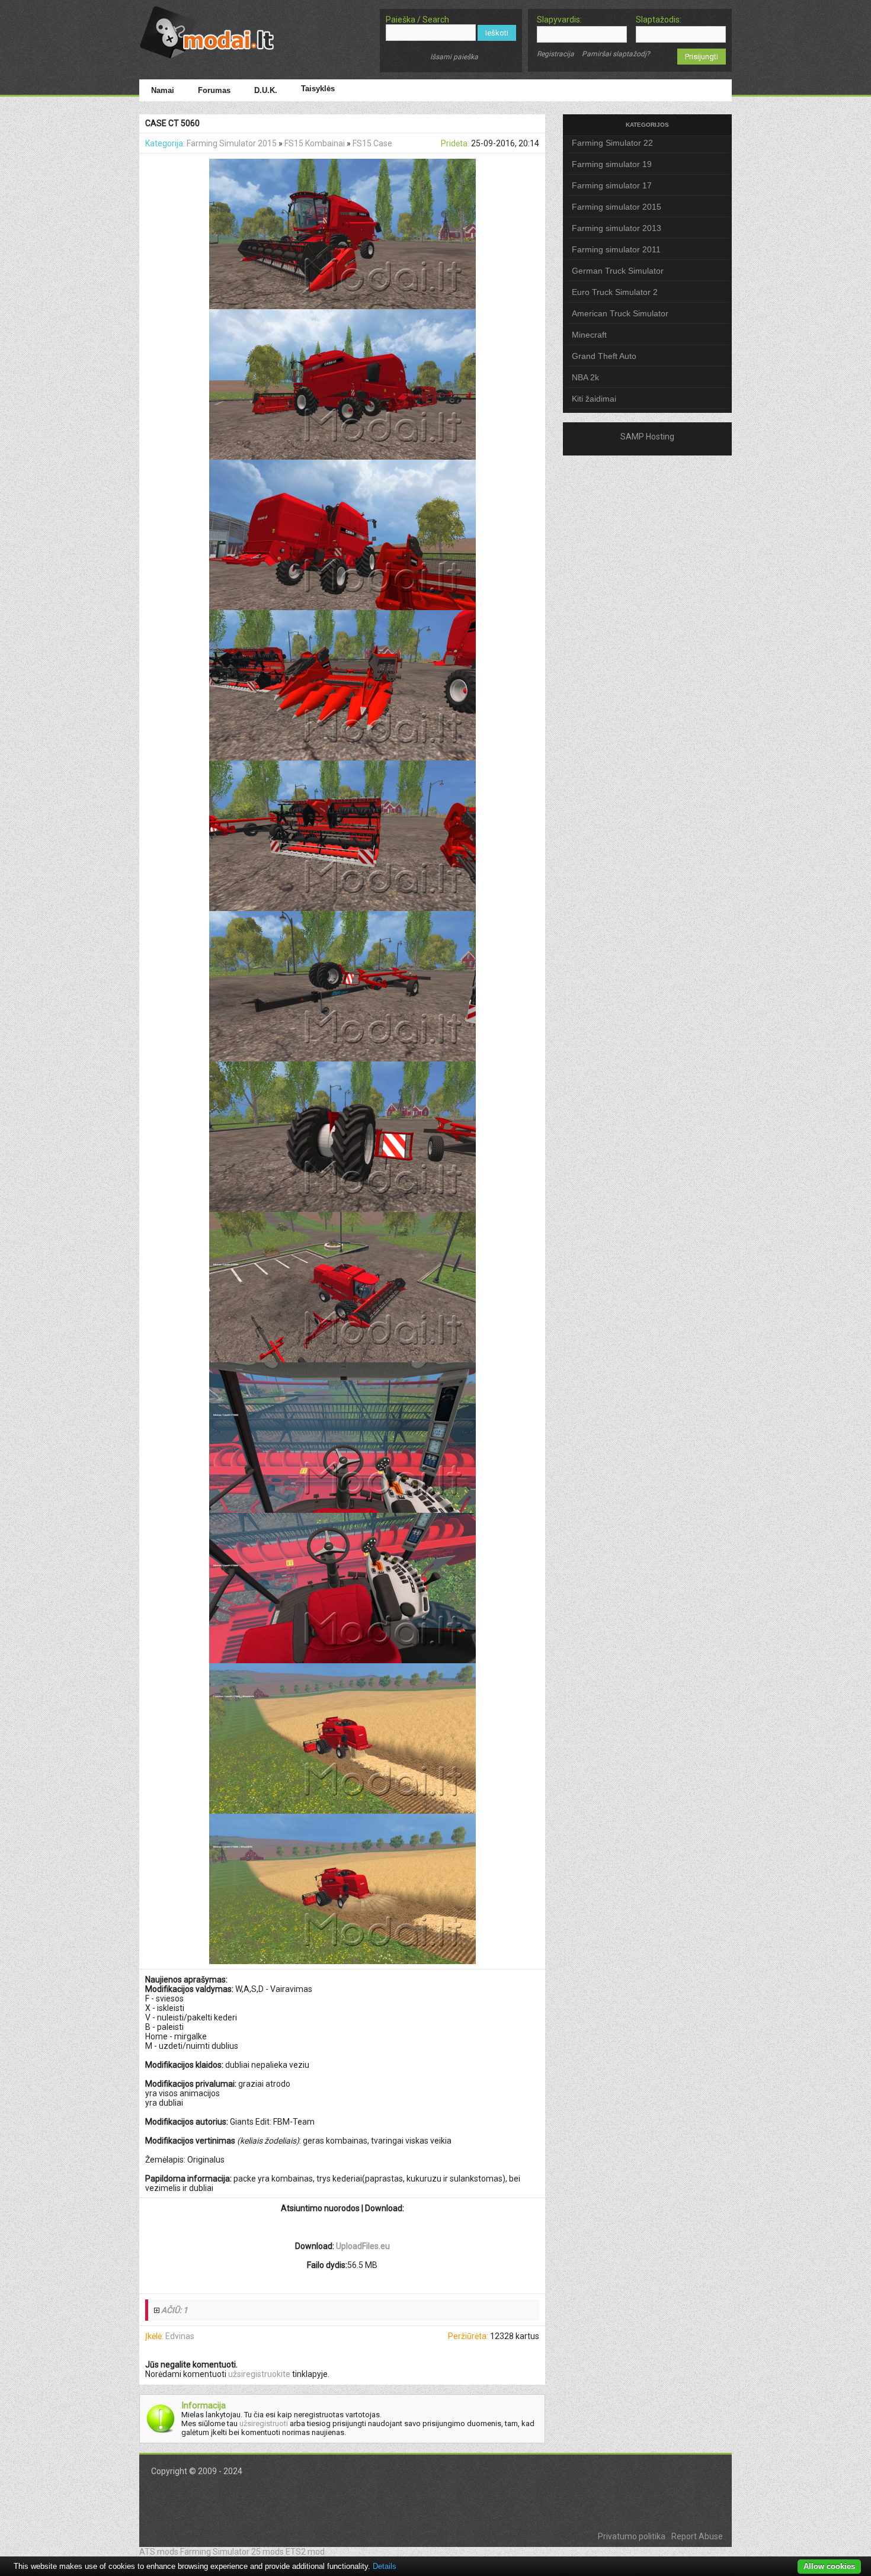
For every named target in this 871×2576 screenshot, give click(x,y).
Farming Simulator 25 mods (232, 2552)
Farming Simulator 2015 (232, 143)
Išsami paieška (454, 57)
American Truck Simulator (620, 313)
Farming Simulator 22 (612, 143)
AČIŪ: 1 (174, 2310)
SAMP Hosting (647, 437)
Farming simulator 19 (612, 164)
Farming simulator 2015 (617, 207)
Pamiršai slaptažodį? (616, 54)
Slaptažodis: (659, 20)
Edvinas (180, 2336)
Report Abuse (697, 2536)
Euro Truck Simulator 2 (615, 292)
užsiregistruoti (264, 2423)
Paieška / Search (417, 20)
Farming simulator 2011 (616, 249)
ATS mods (159, 2552)
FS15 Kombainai (315, 143)
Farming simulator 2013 (617, 228)
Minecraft (589, 335)
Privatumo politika (632, 2536)
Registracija (555, 54)
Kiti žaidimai (594, 399)
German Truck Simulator (618, 271)
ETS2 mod (305, 2552)
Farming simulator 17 (612, 185)
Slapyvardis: (559, 20)
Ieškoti (497, 33)
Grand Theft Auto (604, 356)
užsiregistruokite (259, 2374)
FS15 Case (372, 143)
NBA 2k (585, 377)
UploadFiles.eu (363, 2246)
